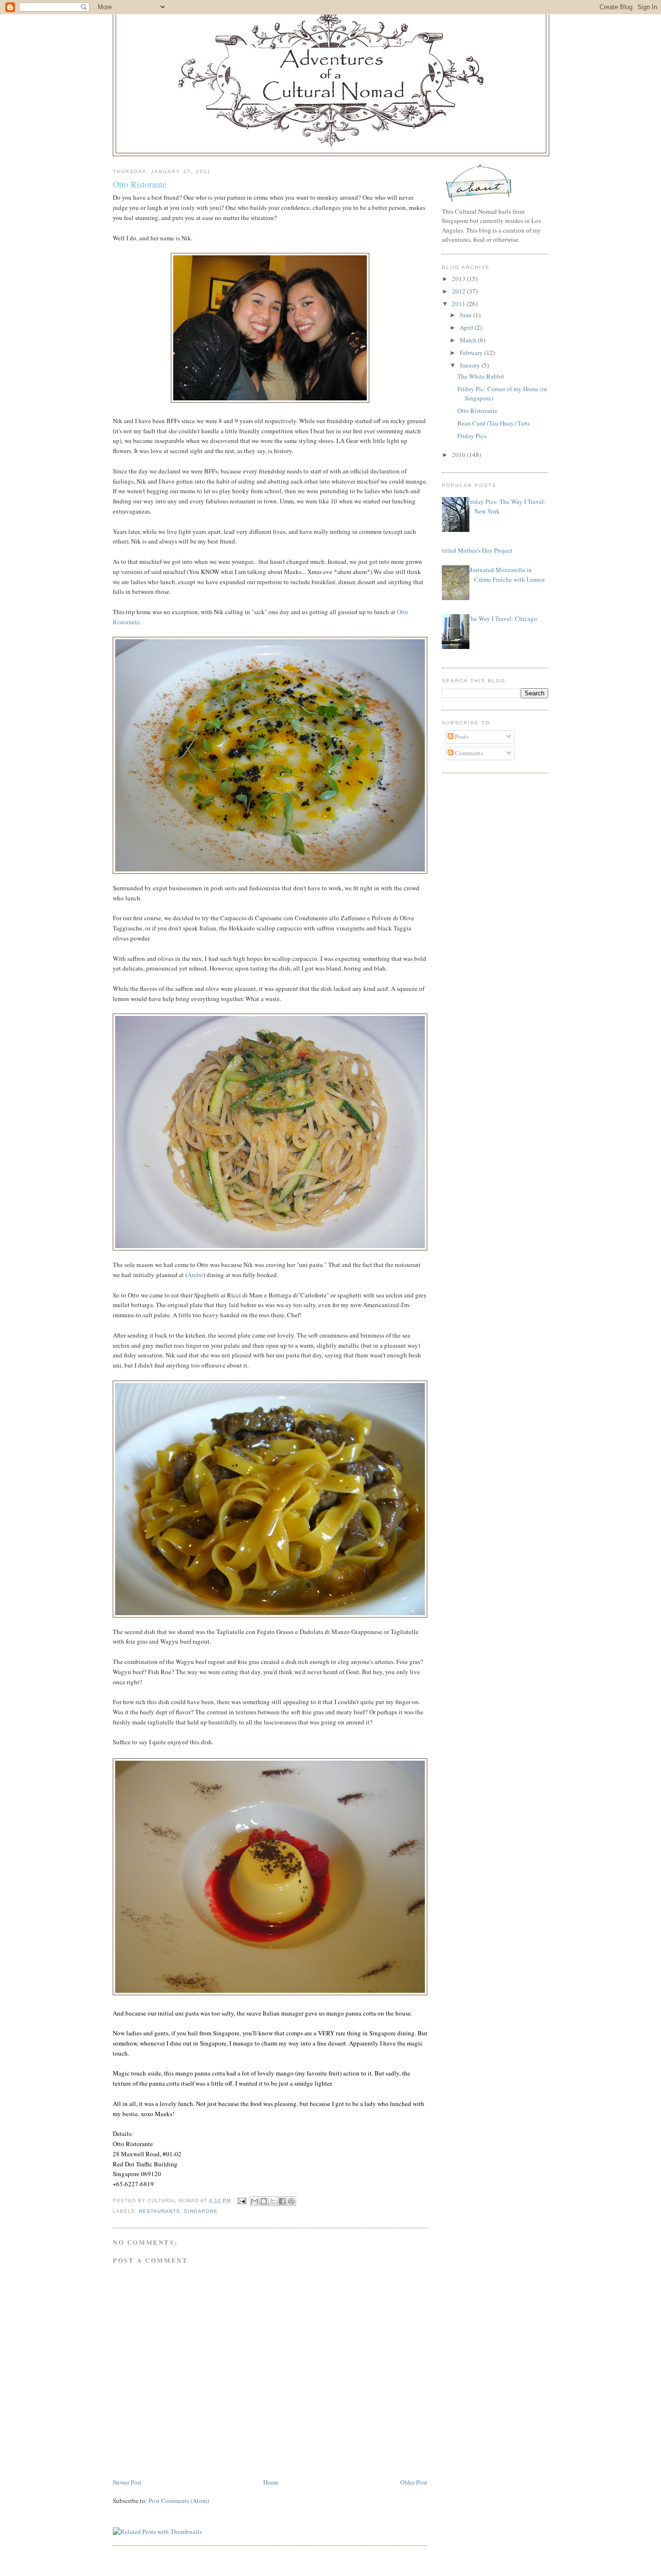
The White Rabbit (481, 376)
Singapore (201, 2211)
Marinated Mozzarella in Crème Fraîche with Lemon (506, 574)
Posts (461, 736)
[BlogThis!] (264, 2201)
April (467, 327)
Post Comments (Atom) (179, 2501)
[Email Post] (242, 2201)
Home (271, 2482)
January (471, 365)
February (472, 353)
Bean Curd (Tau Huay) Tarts (494, 423)
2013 (459, 279)
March (469, 340)
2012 (459, 291)
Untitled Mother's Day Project (473, 550)
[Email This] (255, 2201)
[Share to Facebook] (282, 2201)
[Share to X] (273, 2201)
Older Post (414, 2482)
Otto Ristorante (140, 184)
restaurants (159, 2211)
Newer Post (127, 2482)
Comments (468, 753)
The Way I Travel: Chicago (502, 618)
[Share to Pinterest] (291, 2201)
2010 (459, 455)
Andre (195, 1275)
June (466, 315)
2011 (459, 304)
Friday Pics (472, 436)
